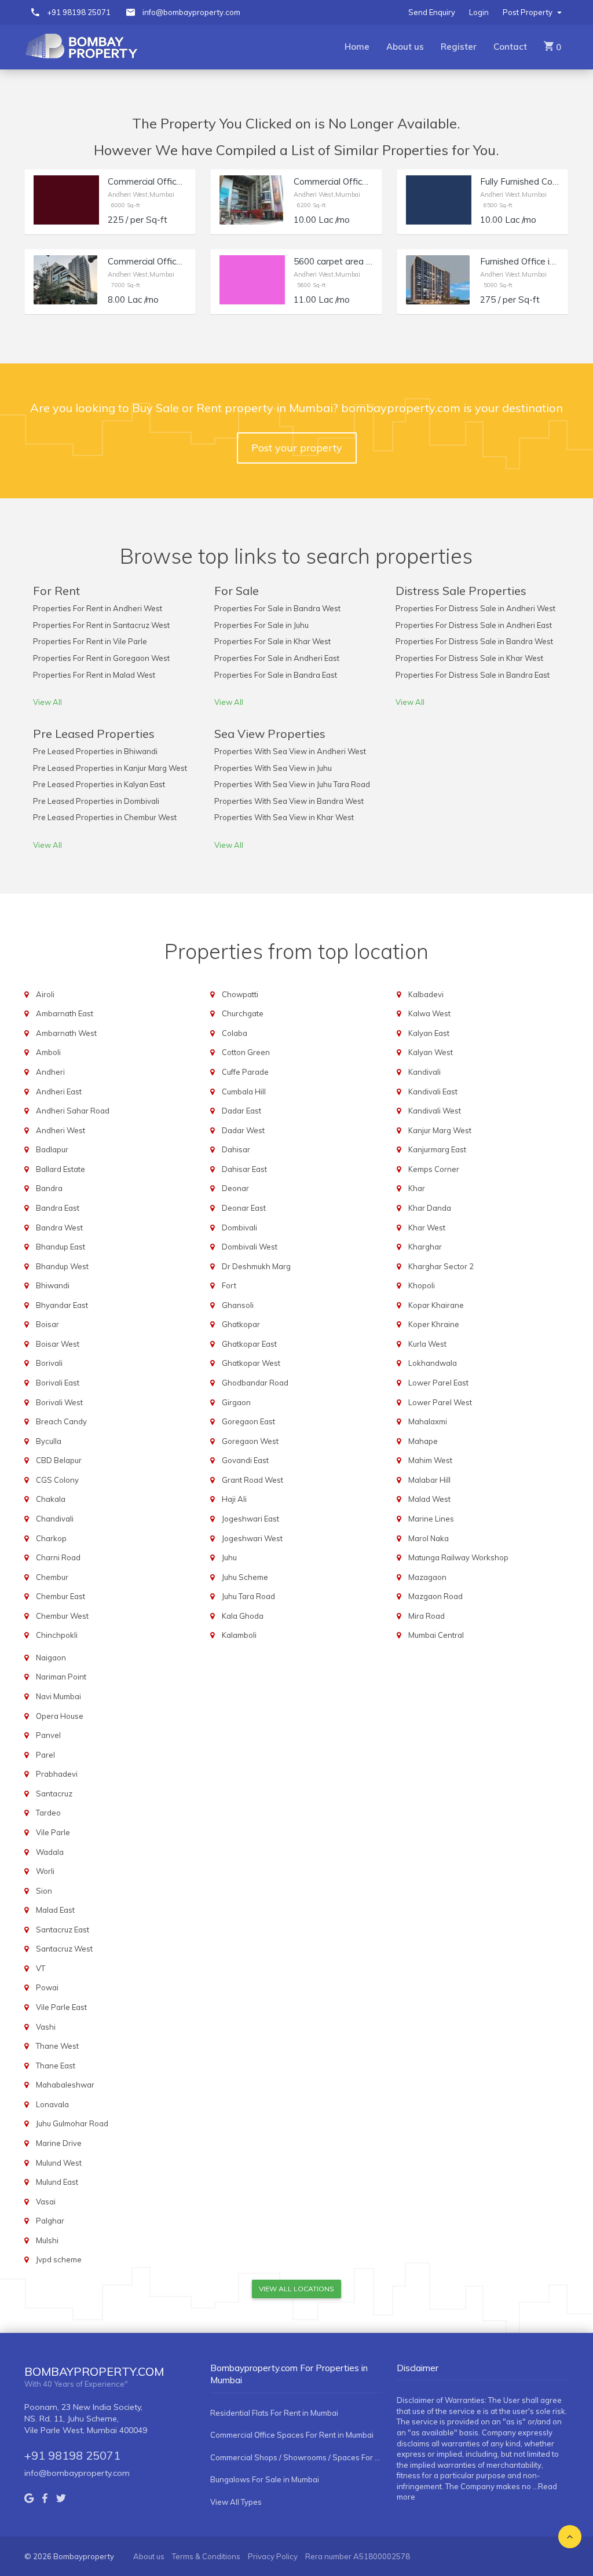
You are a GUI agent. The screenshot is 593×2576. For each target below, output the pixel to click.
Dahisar (236, 1149)
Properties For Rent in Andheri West (98, 608)
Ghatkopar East (249, 1344)
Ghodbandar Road (255, 1383)
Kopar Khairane (436, 1305)
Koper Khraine (434, 1324)
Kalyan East (429, 1033)
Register (459, 47)
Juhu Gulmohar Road (72, 2123)
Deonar (235, 1188)
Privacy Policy (273, 2556)
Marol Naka (429, 1538)
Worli (45, 1871)
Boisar (47, 1324)
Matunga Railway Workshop (458, 1557)
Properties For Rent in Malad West (94, 675)
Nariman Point (61, 1677)
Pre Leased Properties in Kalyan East (99, 784)
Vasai (46, 2202)
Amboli (48, 1052)
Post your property (297, 448)
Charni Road (58, 1557)
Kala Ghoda (243, 1616)
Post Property (528, 12)
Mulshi (47, 2240)
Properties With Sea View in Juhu (273, 768)
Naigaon (51, 1658)
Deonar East (244, 1208)
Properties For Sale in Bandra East (276, 675)
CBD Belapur (59, 1460)
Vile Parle (53, 1832)
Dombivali (239, 1228)
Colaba (235, 1033)
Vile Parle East (61, 2007)
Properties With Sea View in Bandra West (289, 801)
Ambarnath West (66, 1033)
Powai (47, 1987)
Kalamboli (239, 1635)
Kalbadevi (426, 994)
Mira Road (427, 1616)
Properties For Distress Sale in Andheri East (474, 625)
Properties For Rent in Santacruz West (101, 625)
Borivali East (58, 1383)
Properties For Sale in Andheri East (277, 658)
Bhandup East (61, 1247)
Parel (45, 1755)
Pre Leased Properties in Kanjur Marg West (110, 768)
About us (405, 47)
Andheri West (61, 1130)
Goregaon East (248, 1421)
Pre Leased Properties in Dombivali (96, 801)
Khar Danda (430, 1208)
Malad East (55, 1910)
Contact (510, 47)
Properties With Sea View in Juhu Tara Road (292, 784)
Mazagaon (427, 1577)
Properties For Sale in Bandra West (277, 608)
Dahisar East (244, 1169)
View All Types (236, 2502)
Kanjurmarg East (437, 1149)
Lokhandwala (433, 1363)
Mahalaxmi (428, 1421)
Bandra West (59, 1228)
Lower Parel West (440, 1402)
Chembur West (62, 1616)
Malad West (429, 1499)
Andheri (50, 1072)
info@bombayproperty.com (191, 12)
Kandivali (424, 1072)
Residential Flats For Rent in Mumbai (274, 2413)
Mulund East (57, 2182)
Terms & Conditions (206, 2556)
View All (47, 702)
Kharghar (425, 1247)
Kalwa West (429, 1013)
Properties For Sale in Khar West (272, 641)
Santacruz (54, 1794)
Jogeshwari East (250, 1519)
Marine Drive (59, 2143)
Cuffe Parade (245, 1072)
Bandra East (58, 1208)
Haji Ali (234, 1499)
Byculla (49, 1441)
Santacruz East (63, 1930)
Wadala (50, 1852)
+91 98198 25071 (79, 12)
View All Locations (296, 2289)
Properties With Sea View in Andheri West (290, 751)
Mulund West (59, 2163)
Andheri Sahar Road (73, 1111)
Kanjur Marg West (440, 1130)
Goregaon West (250, 1441)
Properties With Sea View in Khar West (284, 817)
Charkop (51, 1538)
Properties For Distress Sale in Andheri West (475, 608)
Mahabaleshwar (65, 2085)
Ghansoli (238, 1305)
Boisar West (58, 1344)
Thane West (57, 2046)
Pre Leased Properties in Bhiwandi (95, 751)
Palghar (50, 2221)
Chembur (52, 1577)
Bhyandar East (62, 1305)
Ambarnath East (65, 1013)
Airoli (45, 994)
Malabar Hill (429, 1480)
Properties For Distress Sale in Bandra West (474, 641)
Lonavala (52, 2104)
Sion (44, 1891)
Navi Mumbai (58, 1696)
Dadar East (241, 1111)
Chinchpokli (57, 1635)
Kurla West (427, 1344)
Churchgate (243, 1013)
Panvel (48, 1735)
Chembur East (61, 1596)
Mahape (423, 1441)
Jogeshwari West (252, 1538)
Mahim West (430, 1460)
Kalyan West (431, 1052)
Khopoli (422, 1285)
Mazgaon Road (435, 1596)
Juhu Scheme (245, 1577)
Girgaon (236, 1402)
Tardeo (48, 1813)
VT (41, 1968)
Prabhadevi (57, 1774)
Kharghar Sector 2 (441, 1266)
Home (357, 47)
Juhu (229, 1557)
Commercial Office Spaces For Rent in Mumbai (292, 2435)
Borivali (49, 1363)
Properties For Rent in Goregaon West (101, 658)
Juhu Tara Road (248, 1596)
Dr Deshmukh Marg (256, 1266)
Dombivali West (250, 1247)
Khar (417, 1188)
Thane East (56, 2066)
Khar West (427, 1228)
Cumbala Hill (244, 1092)
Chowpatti (240, 994)
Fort (229, 1285)
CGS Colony (57, 1480)
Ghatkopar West (251, 1363)
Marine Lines (431, 1519)
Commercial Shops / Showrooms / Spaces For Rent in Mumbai (296, 2457)
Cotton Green (246, 1052)
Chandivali (55, 1519)
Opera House (60, 1716)
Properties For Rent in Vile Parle (90, 641)
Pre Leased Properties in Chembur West (105, 817)
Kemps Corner (434, 1169)
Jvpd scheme (59, 2259)
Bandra (49, 1188)
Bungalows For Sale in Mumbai (265, 2479)
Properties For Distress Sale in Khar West (469, 658)
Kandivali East (433, 1092)
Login (479, 12)
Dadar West (243, 1130)
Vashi (46, 2027)
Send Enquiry (432, 12)
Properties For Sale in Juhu (261, 625)
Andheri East (59, 1092)
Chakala (51, 1499)
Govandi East (245, 1460)
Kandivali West (435, 1111)
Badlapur (52, 1149)
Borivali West (59, 1402)
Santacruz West (64, 1949)
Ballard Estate (61, 1169)
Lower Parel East (438, 1383)
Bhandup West (62, 1266)
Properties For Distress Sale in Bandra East (473, 675)
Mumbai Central (436, 1635)
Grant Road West (252, 1480)
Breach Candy (61, 1421)
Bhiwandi (53, 1285)
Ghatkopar (241, 1324)
